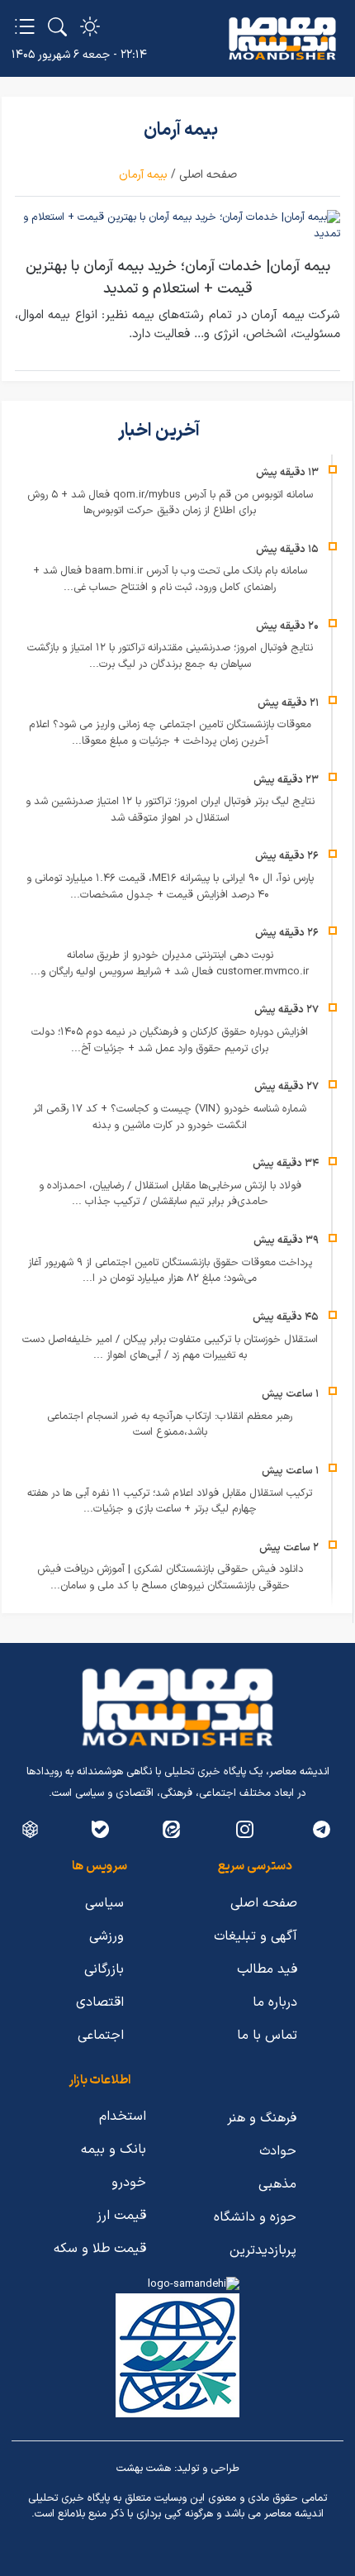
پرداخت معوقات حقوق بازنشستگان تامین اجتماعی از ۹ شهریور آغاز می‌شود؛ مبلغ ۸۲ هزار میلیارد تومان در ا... (170, 1271)
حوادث (278, 2151)
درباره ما (275, 2002)
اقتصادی (100, 2002)
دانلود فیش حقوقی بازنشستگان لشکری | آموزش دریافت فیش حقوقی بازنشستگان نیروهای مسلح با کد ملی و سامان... (170, 1578)
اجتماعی (101, 2036)
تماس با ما (267, 2036)
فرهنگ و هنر (262, 2118)
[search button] (57, 26)
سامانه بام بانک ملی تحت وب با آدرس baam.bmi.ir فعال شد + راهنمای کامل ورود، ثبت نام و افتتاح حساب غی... (170, 579)
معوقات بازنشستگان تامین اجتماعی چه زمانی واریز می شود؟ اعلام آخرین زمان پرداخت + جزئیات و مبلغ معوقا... (170, 733)
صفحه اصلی (208, 175)
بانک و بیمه (114, 2150)
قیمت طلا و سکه (100, 2249)
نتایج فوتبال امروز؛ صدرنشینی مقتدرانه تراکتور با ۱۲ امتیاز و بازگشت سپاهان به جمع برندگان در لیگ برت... (170, 656)
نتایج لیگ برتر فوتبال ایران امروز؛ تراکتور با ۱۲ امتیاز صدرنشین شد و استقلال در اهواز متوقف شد (170, 810)
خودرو (129, 2183)
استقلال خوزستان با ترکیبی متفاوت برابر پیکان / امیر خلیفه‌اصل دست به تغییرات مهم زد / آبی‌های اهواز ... (170, 1348)
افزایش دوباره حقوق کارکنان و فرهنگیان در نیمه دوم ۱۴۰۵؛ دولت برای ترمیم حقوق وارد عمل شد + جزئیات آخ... (170, 1040)
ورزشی (106, 1936)
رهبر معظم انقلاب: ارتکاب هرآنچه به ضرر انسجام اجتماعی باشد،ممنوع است (170, 1425)
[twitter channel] (322, 1829)
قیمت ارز (121, 2216)
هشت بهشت (144, 2469)
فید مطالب (267, 1969)
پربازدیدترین (263, 2250)
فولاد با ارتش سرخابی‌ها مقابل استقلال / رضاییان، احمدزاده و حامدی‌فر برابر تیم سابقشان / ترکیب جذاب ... (170, 1194)
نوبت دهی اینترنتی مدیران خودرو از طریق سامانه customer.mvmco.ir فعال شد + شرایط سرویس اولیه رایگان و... (170, 964)
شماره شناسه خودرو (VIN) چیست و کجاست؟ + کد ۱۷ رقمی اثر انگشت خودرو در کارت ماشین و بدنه (170, 1117)
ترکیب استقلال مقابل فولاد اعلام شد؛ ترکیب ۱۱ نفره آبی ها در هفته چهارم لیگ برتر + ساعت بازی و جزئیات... (170, 1502)
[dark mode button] (90, 26)
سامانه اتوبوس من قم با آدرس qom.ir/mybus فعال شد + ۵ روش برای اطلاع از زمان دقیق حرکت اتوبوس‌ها (170, 503)
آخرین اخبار (161, 431)
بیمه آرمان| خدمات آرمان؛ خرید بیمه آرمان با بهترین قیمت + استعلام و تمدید (178, 278)
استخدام (123, 2117)
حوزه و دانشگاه (255, 2217)
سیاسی (104, 1903)
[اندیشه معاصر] (282, 39)
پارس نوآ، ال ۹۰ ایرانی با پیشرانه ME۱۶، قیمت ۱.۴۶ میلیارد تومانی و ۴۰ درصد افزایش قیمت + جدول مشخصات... (170, 887)
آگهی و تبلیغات (256, 1936)
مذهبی (277, 2184)
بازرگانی (104, 1969)
